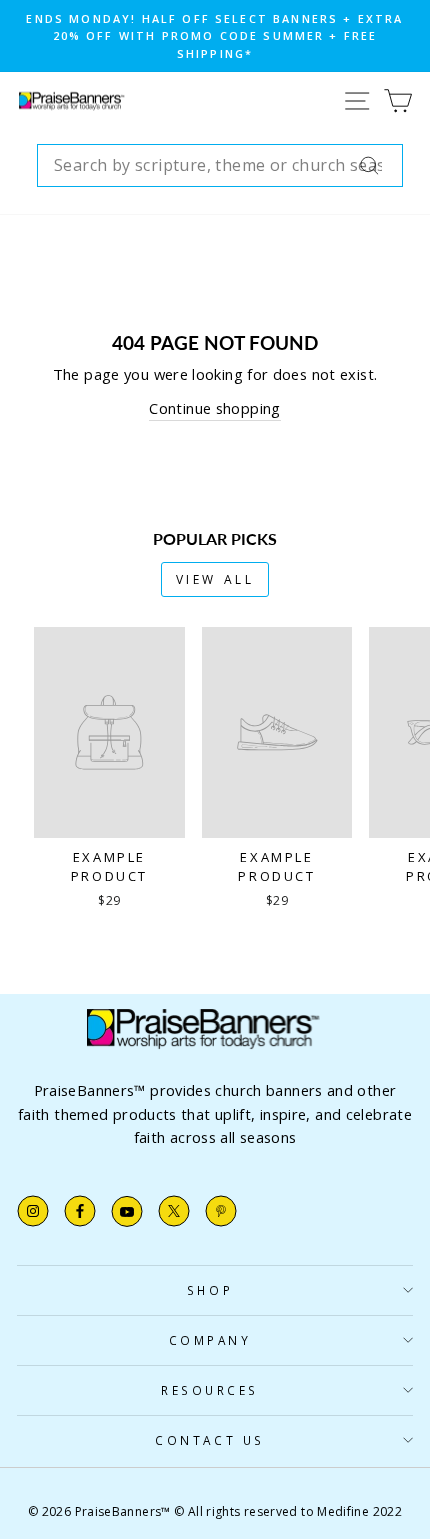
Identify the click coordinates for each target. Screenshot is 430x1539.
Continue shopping (214, 408)
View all (215, 579)
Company (210, 1340)
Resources (210, 1390)
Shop (210, 1290)
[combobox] (220, 166)
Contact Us (209, 1440)
